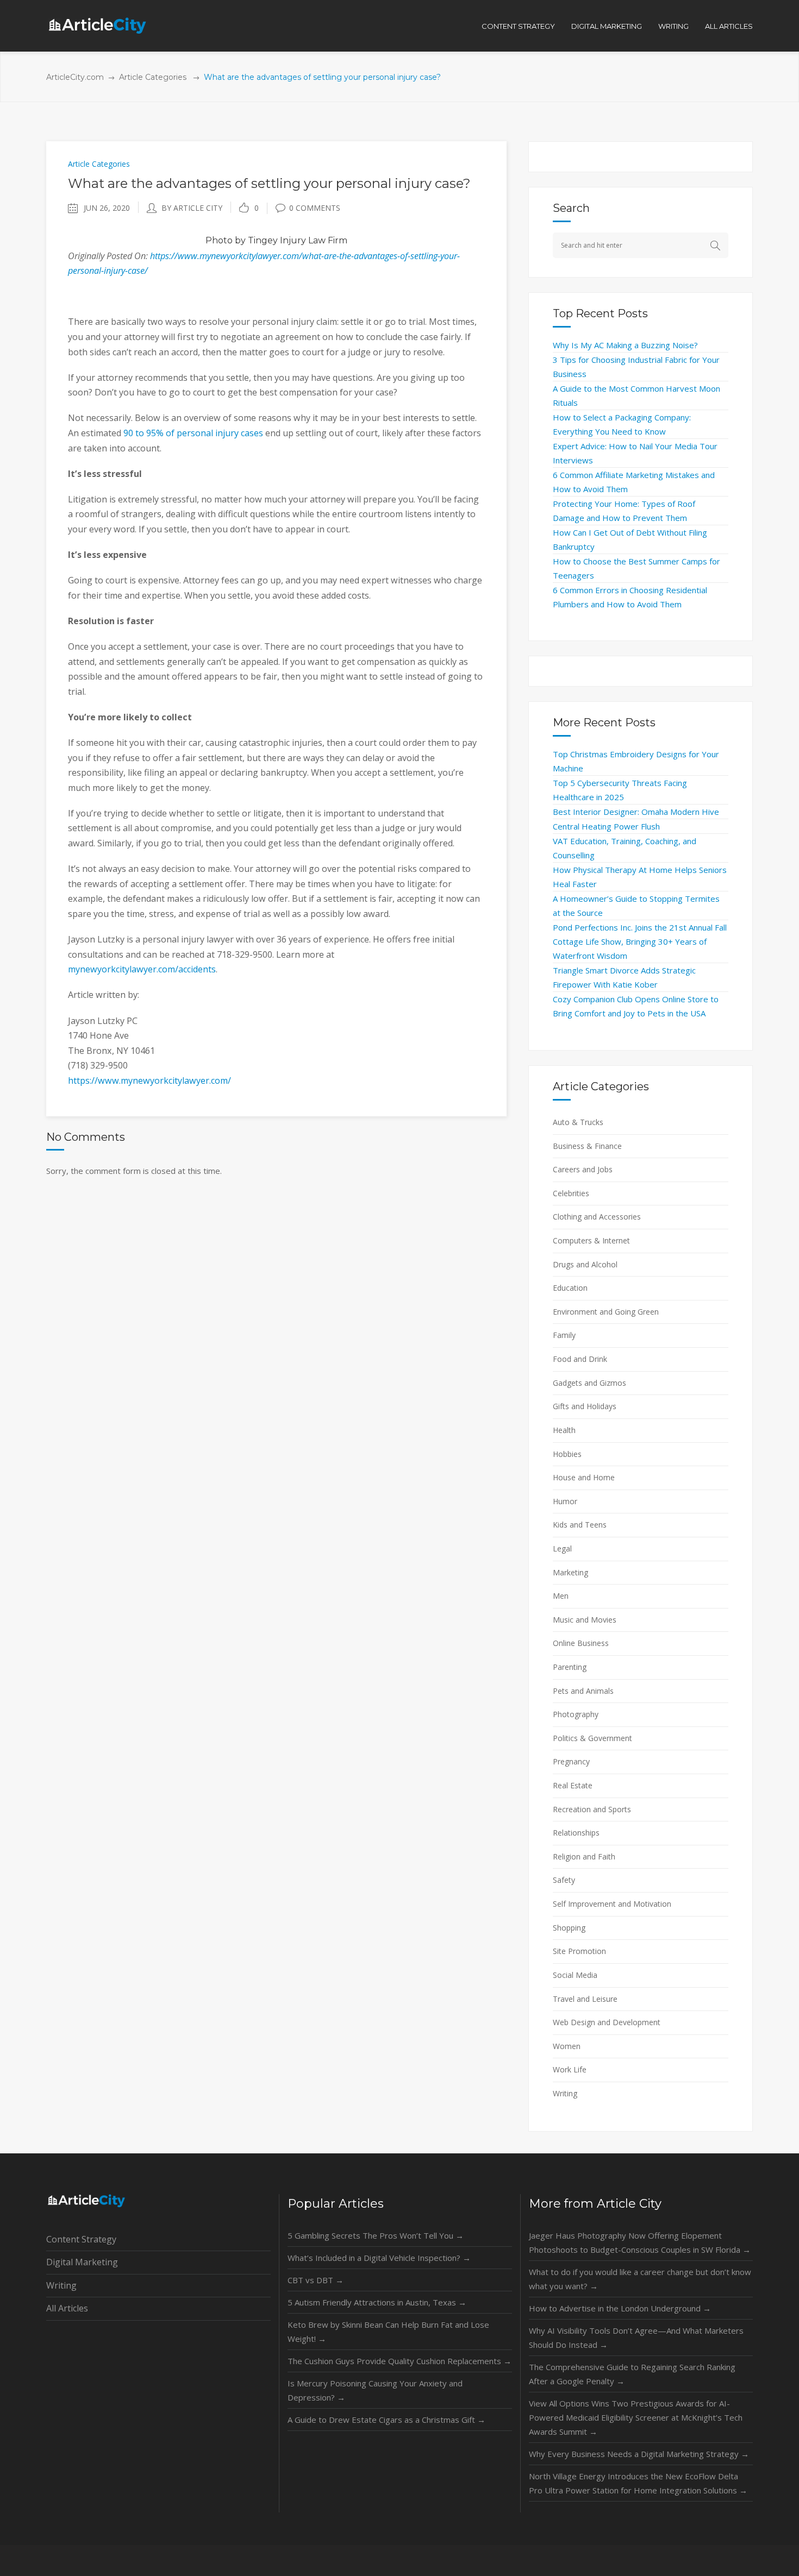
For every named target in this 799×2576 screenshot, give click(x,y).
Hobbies (567, 1454)
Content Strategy (81, 2239)
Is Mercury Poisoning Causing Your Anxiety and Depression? (375, 2390)
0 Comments (315, 208)
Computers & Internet (591, 1240)
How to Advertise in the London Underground (620, 2308)
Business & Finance (587, 1146)
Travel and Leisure (585, 1999)
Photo (219, 240)
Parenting (570, 1667)
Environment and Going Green (606, 1312)
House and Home (584, 1477)
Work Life (570, 2069)
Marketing (570, 1572)
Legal (562, 1548)
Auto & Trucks (578, 1122)
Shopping (569, 1928)
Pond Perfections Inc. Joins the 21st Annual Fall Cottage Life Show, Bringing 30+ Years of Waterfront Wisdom (640, 941)
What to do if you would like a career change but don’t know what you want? (640, 2279)
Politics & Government (592, 1738)
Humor (565, 1501)
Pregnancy (571, 1761)
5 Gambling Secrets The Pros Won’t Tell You (376, 2235)
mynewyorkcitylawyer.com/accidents (142, 969)
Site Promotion (579, 1951)
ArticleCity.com (75, 77)
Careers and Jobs (583, 1169)
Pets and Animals (583, 1691)
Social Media (575, 1975)
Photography (576, 1714)
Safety (564, 1880)
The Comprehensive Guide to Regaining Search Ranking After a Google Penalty (632, 2374)
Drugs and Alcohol (585, 1264)
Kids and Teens (580, 1525)
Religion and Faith (584, 1856)
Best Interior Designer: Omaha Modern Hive (636, 812)
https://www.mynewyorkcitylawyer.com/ (149, 1080)
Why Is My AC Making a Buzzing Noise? (625, 345)
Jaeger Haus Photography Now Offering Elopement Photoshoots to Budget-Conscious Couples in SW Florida (640, 2242)
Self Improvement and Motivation (612, 1904)
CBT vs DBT (316, 2280)
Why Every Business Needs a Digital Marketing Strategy (639, 2454)
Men (561, 1596)
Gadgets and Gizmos (589, 1383)
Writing (565, 2093)
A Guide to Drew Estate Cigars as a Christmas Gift (386, 2420)
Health (564, 1430)
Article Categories (153, 77)
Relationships (576, 1833)
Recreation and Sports (592, 1809)
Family (564, 1335)
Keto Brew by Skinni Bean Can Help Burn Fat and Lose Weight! (388, 2332)
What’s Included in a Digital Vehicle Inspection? (379, 2258)
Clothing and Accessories (597, 1217)
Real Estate (573, 1785)
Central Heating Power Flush (606, 826)
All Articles (67, 2308)
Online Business (581, 1643)
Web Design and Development (607, 2022)
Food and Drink (580, 1359)
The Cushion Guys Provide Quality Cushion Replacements (399, 2361)
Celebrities (571, 1193)
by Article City (192, 208)
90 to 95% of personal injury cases (193, 433)
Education (570, 1288)
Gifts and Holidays (585, 1406)
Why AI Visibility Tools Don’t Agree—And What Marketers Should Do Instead (636, 2338)
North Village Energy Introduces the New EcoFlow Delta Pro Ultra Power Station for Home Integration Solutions (638, 2483)
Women (567, 2046)
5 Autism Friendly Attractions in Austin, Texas (377, 2302)
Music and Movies (585, 1620)
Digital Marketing (82, 2262)
